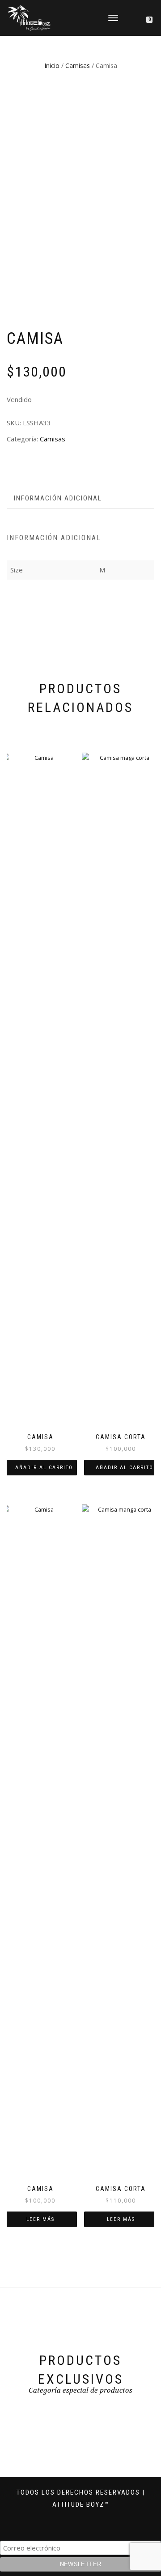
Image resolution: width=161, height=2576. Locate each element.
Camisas (78, 66)
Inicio (52, 66)
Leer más (40, 2219)
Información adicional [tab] (58, 498)
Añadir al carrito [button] (44, 1468)
